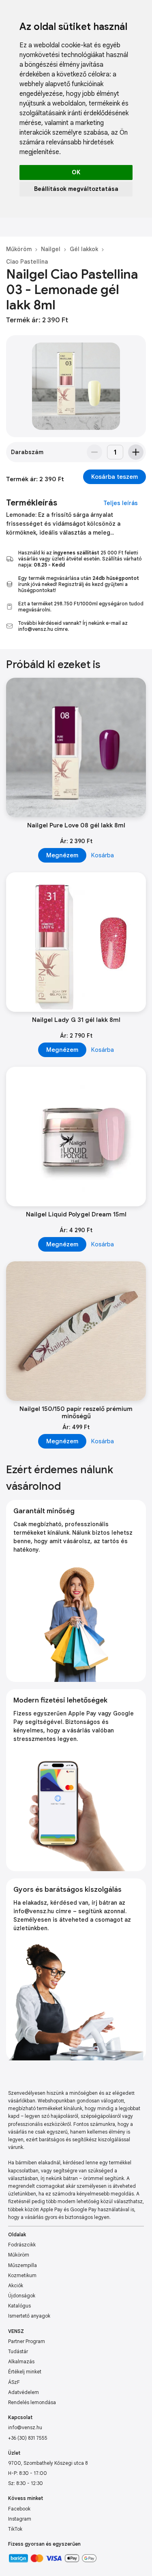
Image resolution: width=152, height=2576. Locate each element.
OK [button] (76, 172)
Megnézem (62, 855)
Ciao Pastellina (27, 262)
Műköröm (19, 249)
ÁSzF (14, 2382)
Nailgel (51, 249)
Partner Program (27, 2341)
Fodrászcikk (22, 2245)
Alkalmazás (21, 2361)
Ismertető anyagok (29, 2316)
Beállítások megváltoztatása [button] (76, 189)
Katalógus (19, 2306)
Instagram (20, 2519)
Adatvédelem (24, 2392)
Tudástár (18, 2351)
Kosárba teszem (115, 477)
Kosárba (103, 855)
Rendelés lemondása (32, 2402)
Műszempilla (22, 2265)
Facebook (19, 2509)
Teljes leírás (121, 503)
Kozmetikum (22, 2275)
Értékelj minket (25, 2372)
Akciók (16, 2285)
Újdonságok (22, 2296)
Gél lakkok (84, 249)
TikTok (15, 2529)
